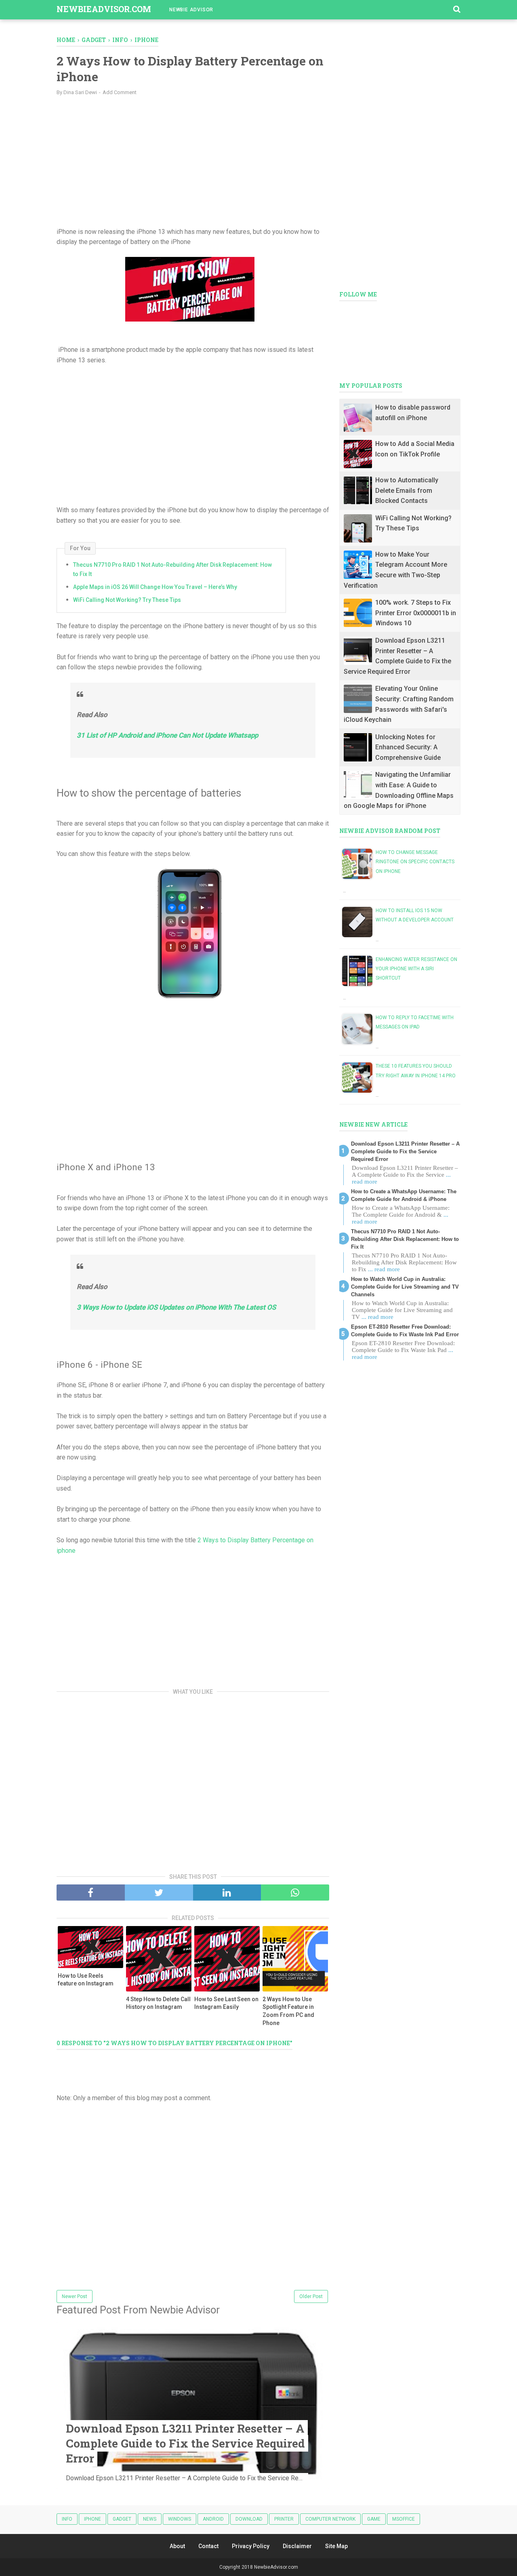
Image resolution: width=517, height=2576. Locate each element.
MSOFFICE (404, 2519)
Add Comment (120, 92)
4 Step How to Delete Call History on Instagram (158, 2003)
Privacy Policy (251, 2546)
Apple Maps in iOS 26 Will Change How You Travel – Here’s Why (155, 587)
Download (249, 2519)
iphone (92, 2519)
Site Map (336, 2546)
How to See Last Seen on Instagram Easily (226, 2003)
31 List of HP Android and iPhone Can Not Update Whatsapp (167, 735)
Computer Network (330, 2519)
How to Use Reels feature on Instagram (86, 1980)
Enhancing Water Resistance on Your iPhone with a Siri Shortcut (416, 969)
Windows (180, 2519)
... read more (384, 1269)
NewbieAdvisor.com (104, 9)
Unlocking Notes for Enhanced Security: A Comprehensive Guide (408, 747)
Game (374, 2519)
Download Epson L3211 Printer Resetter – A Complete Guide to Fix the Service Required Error (185, 2443)
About (177, 2546)
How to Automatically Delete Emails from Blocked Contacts (407, 490)
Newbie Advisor (191, 10)
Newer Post (75, 2296)
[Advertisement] (193, 160)
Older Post (311, 2296)
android (213, 2519)
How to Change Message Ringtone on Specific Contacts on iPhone (415, 862)
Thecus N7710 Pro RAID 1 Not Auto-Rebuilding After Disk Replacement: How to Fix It (172, 569)
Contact (208, 2546)
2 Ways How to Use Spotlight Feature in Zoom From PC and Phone (288, 2011)
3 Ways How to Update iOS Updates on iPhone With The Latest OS (176, 1307)
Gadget (122, 2519)
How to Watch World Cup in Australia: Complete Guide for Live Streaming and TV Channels (405, 1287)
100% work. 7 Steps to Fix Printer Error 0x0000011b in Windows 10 (416, 613)
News (150, 2519)
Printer (284, 2519)
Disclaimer (297, 2546)
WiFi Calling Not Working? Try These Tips (127, 600)
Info (67, 2519)
